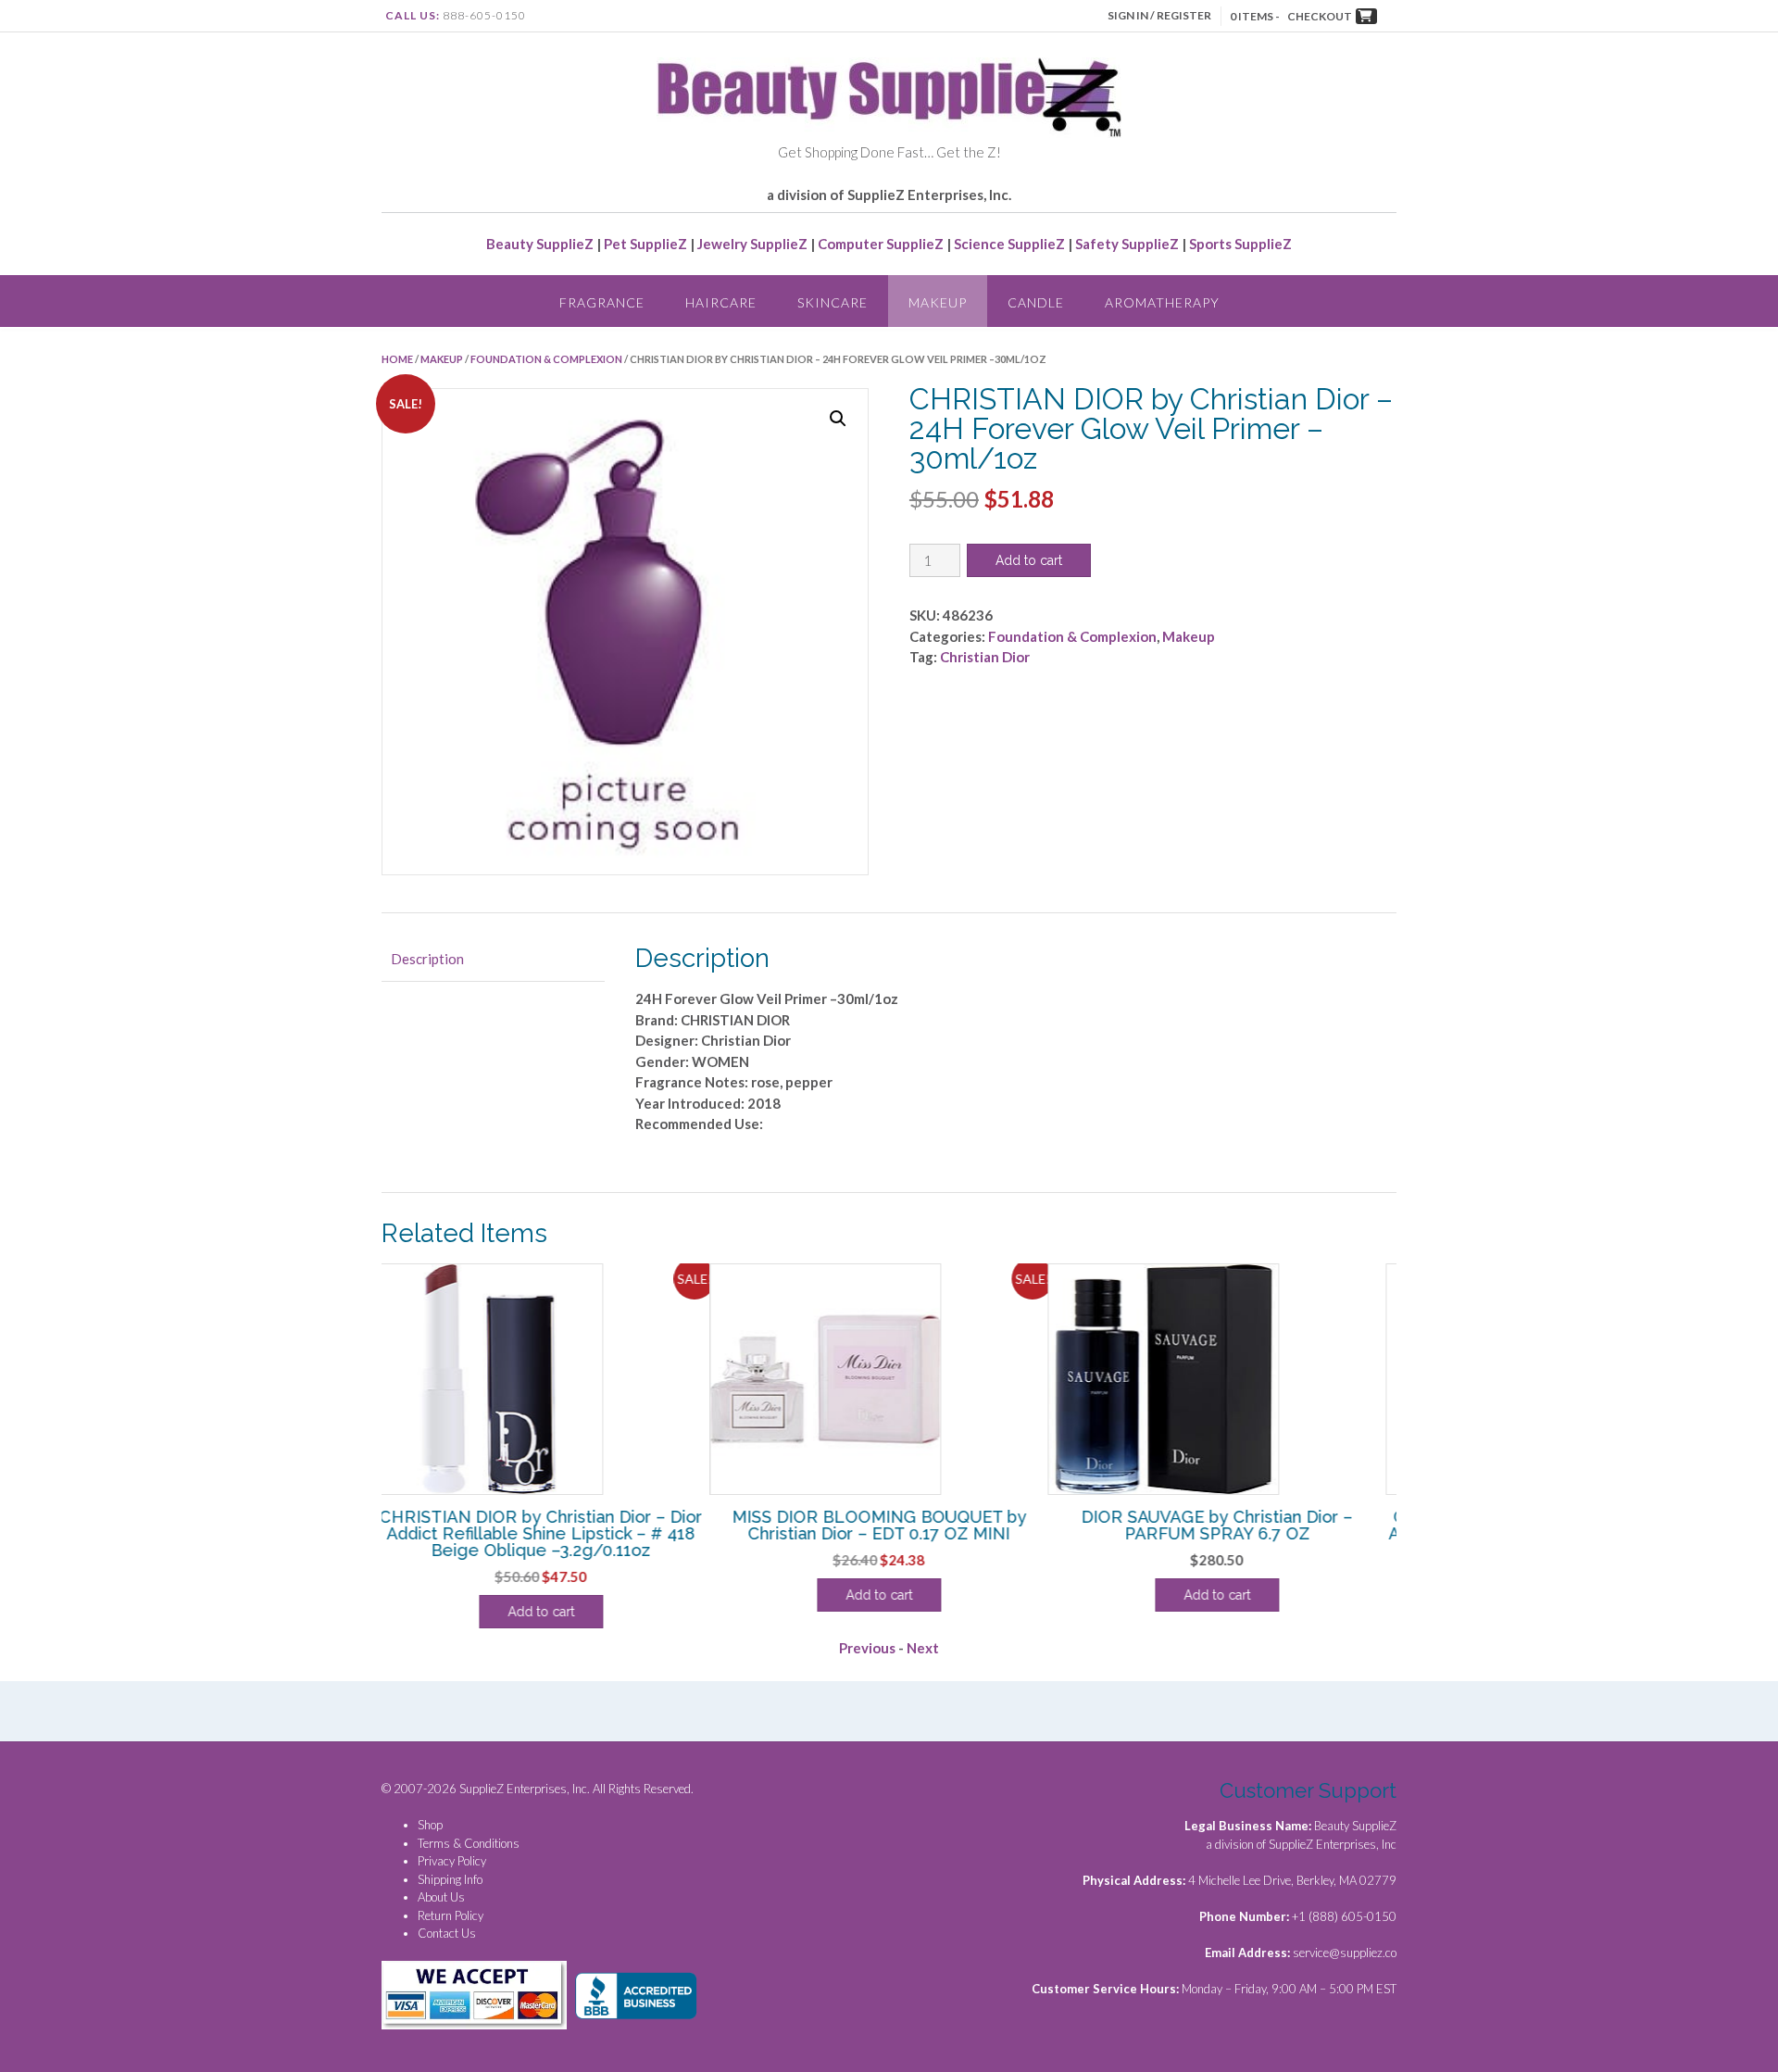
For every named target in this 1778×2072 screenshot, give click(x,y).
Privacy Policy (452, 1861)
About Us (441, 1897)
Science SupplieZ (1009, 244)
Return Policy (451, 1915)
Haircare (721, 302)
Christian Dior (985, 657)
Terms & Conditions (469, 1843)
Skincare (833, 302)
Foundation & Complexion (546, 359)
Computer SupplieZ (881, 244)
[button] (838, 419)
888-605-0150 (484, 15)
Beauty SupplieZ (540, 244)
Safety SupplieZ (1127, 244)
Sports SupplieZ (1240, 244)
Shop (430, 1825)
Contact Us (447, 1933)
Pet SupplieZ (645, 244)
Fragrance (602, 302)
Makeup (938, 302)
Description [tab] (427, 959)
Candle (1036, 302)
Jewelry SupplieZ (752, 244)
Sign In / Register (1159, 15)
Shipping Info (450, 1879)
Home (397, 359)
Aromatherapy (1162, 302)
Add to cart (1029, 560)
